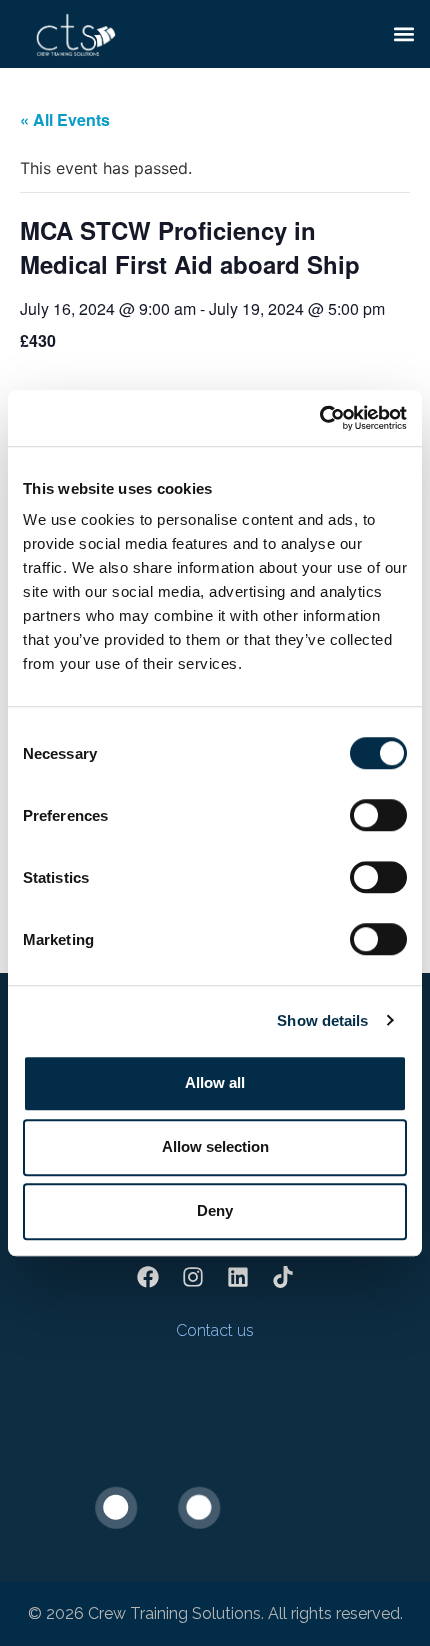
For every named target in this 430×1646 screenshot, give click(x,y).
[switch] (378, 815)
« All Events (65, 119)
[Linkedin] (238, 1277)
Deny (215, 1210)
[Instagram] (193, 1277)
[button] (403, 33)
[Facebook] (148, 1277)
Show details (322, 1020)
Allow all (215, 1082)
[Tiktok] (283, 1277)
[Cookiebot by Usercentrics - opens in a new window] (319, 418)
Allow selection (215, 1146)
